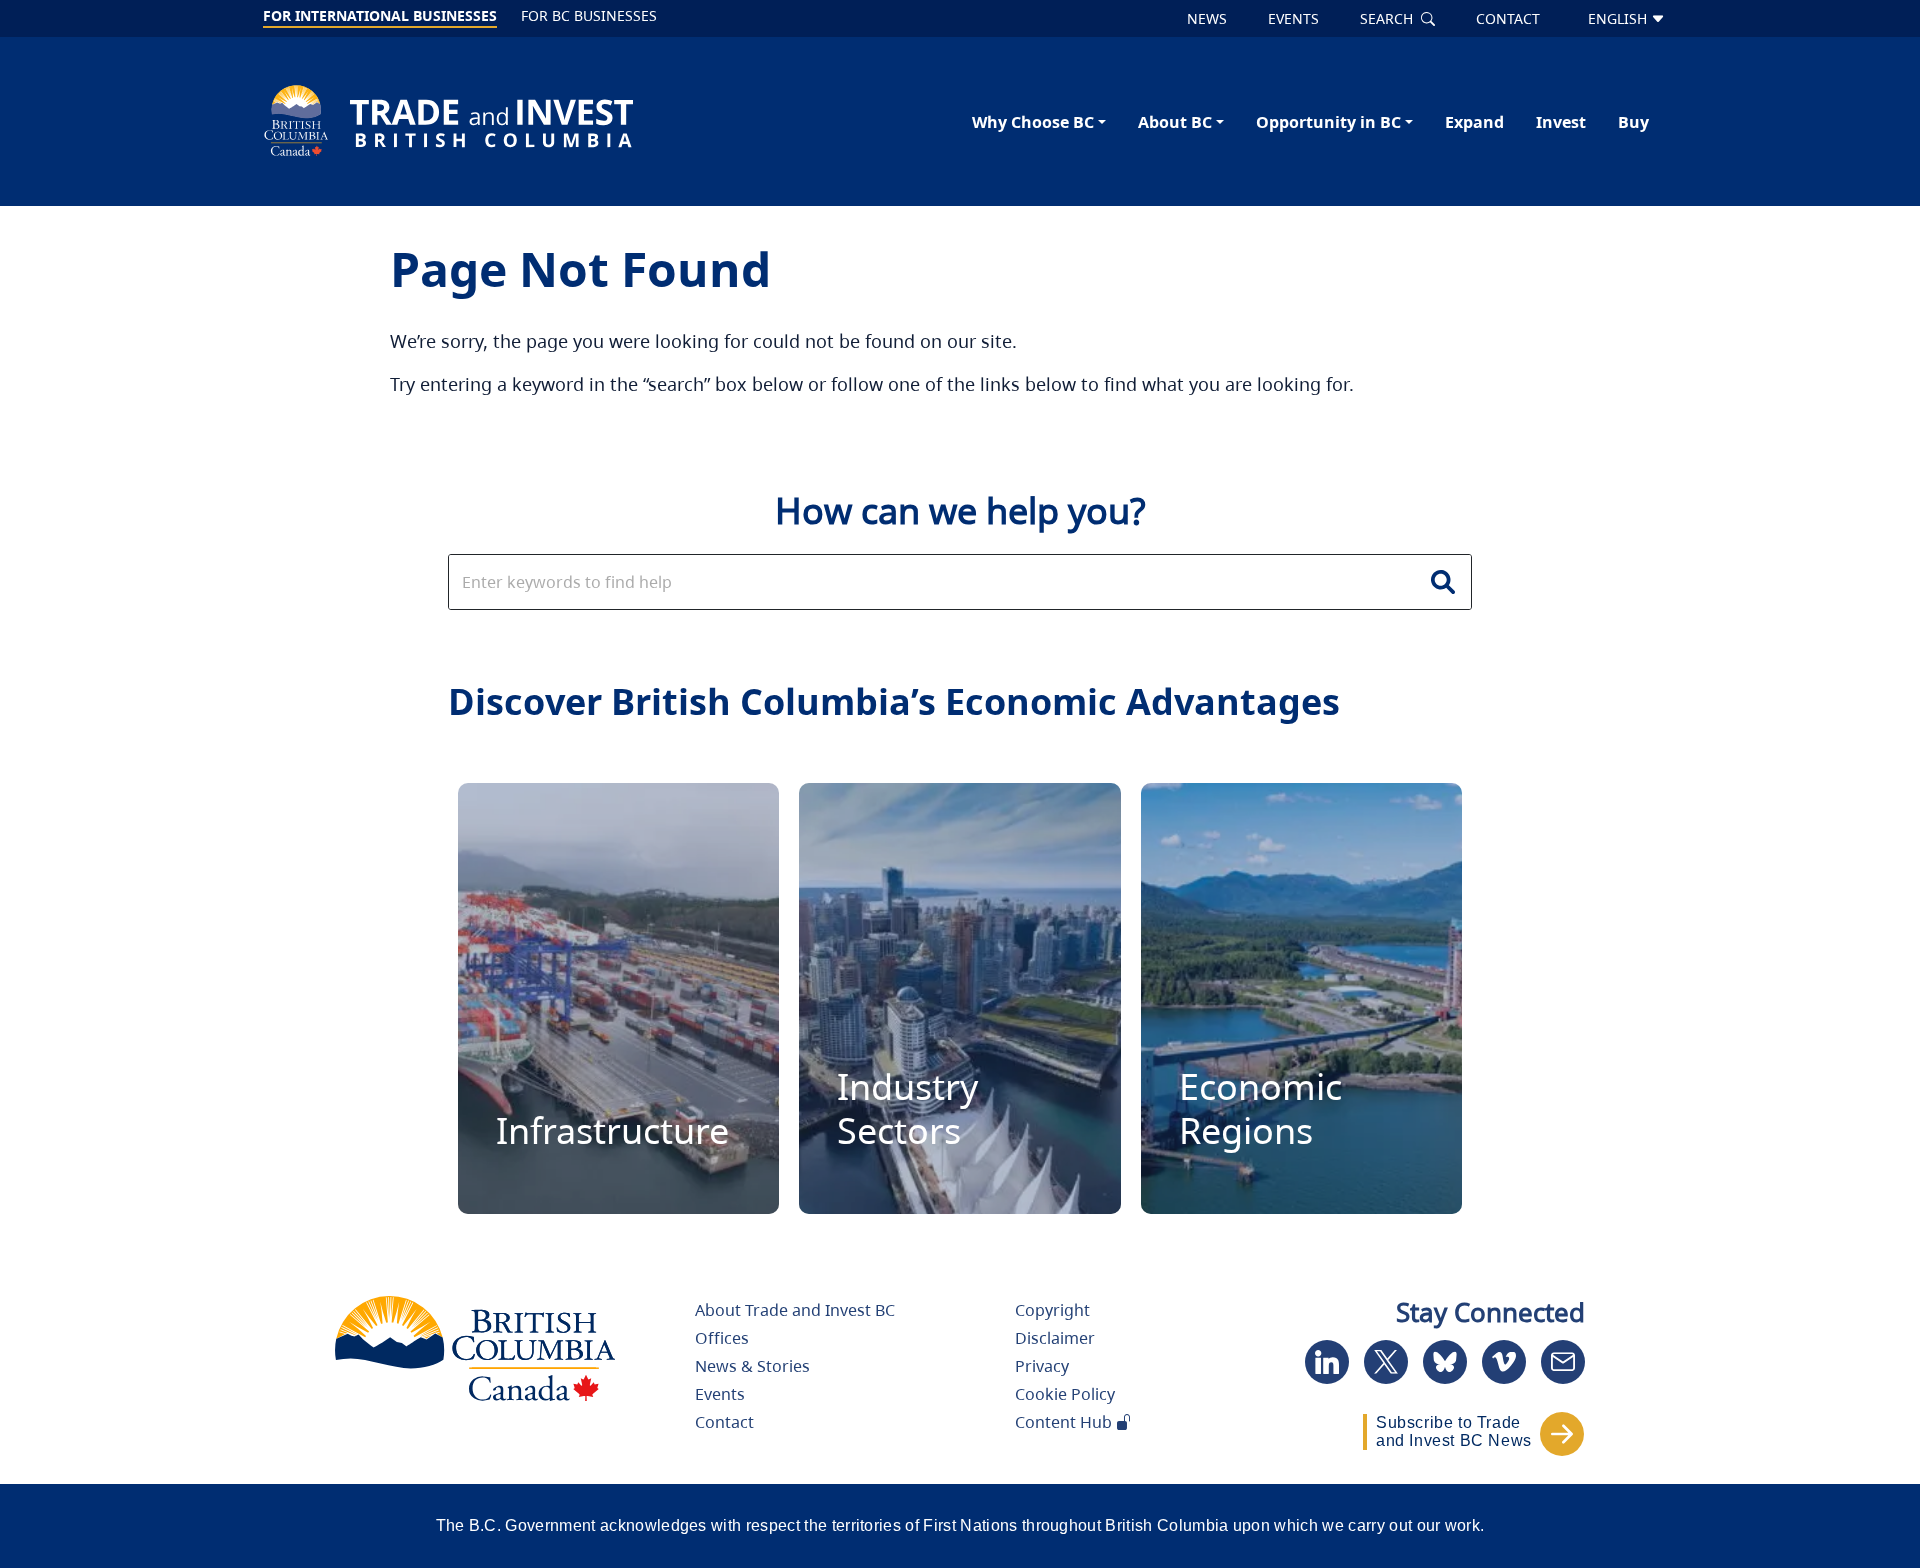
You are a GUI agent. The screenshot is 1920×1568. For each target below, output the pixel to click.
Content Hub (1065, 1422)
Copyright (1052, 1310)
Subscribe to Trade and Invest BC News (1454, 1431)
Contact (724, 1422)
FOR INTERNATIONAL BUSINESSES (380, 15)
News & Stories (752, 1366)
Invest (1561, 122)
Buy (1633, 122)
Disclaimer (1055, 1338)
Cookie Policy (1065, 1394)
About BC (1175, 122)
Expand (1474, 122)
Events (720, 1394)
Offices (722, 1338)
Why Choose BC (1033, 122)
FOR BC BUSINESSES (589, 15)
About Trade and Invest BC (795, 1310)
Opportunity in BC (1328, 122)
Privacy (1042, 1366)
